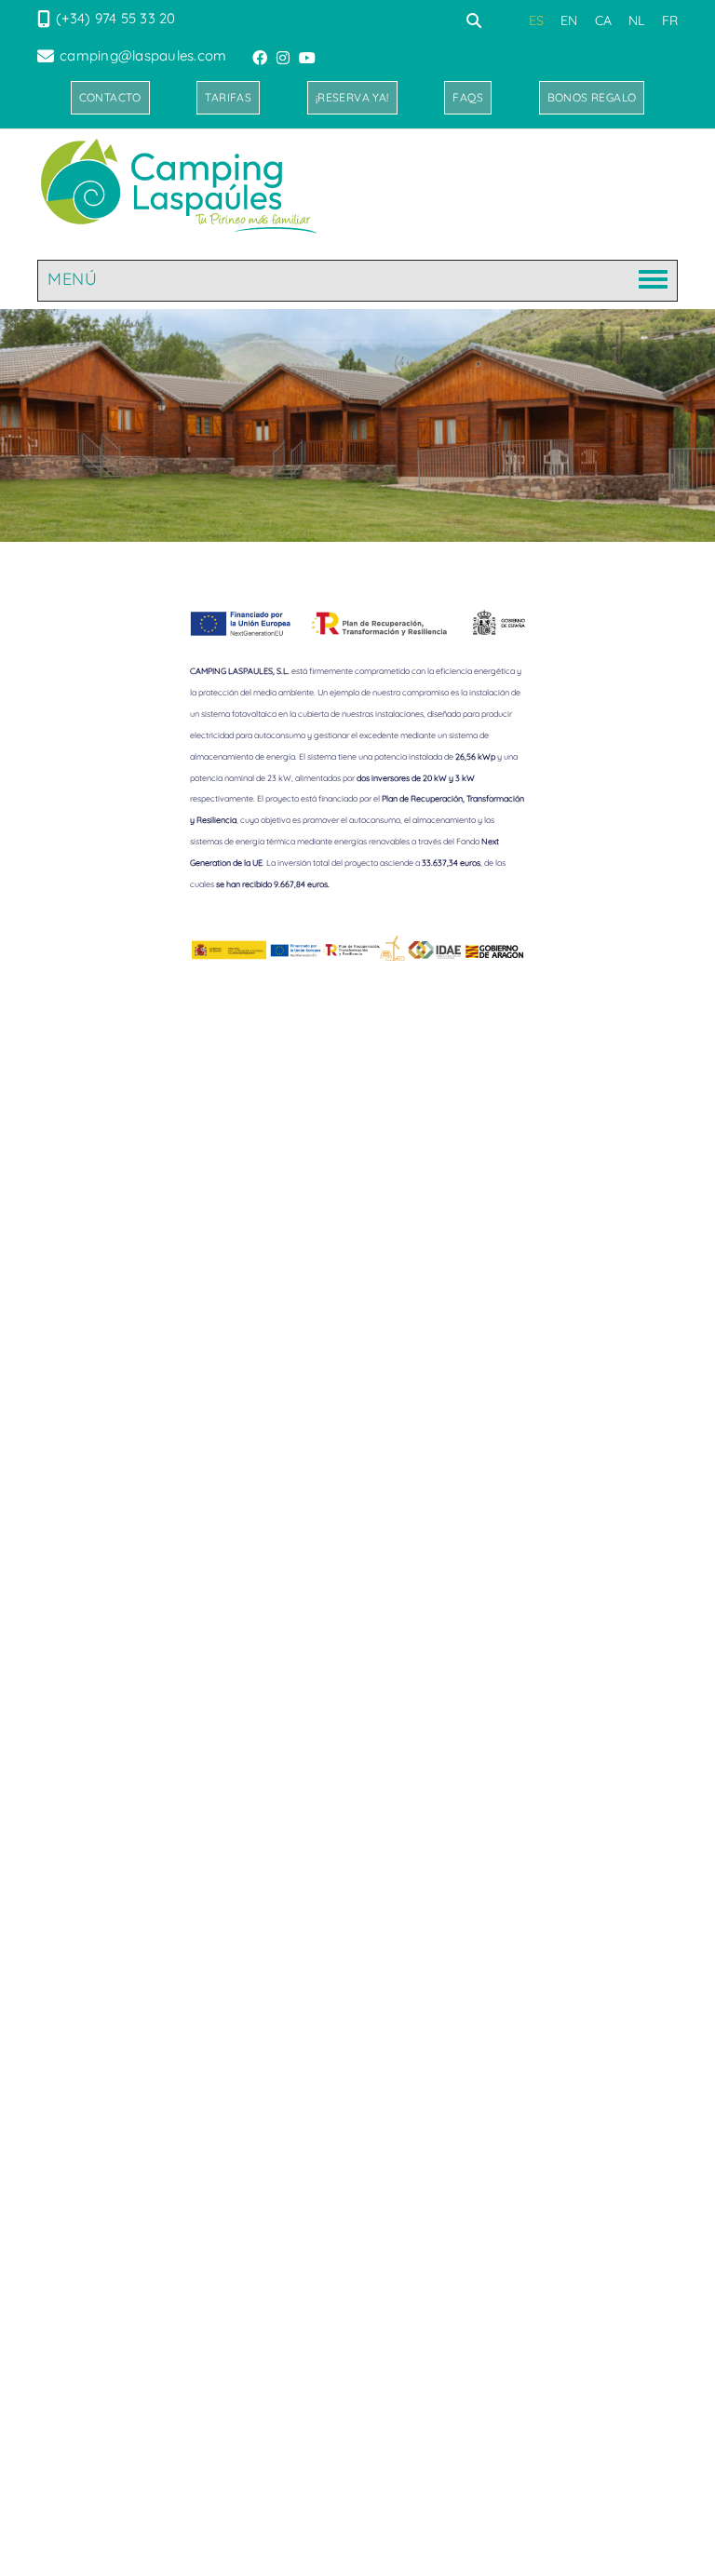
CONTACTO (110, 97)
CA (604, 20)
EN (569, 20)
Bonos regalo (592, 97)
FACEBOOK (262, 58)
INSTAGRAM (285, 58)
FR (670, 20)
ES (537, 20)
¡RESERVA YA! (352, 97)
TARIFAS (228, 97)
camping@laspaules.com (143, 55)
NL (637, 20)
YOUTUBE (309, 58)
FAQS (468, 97)
